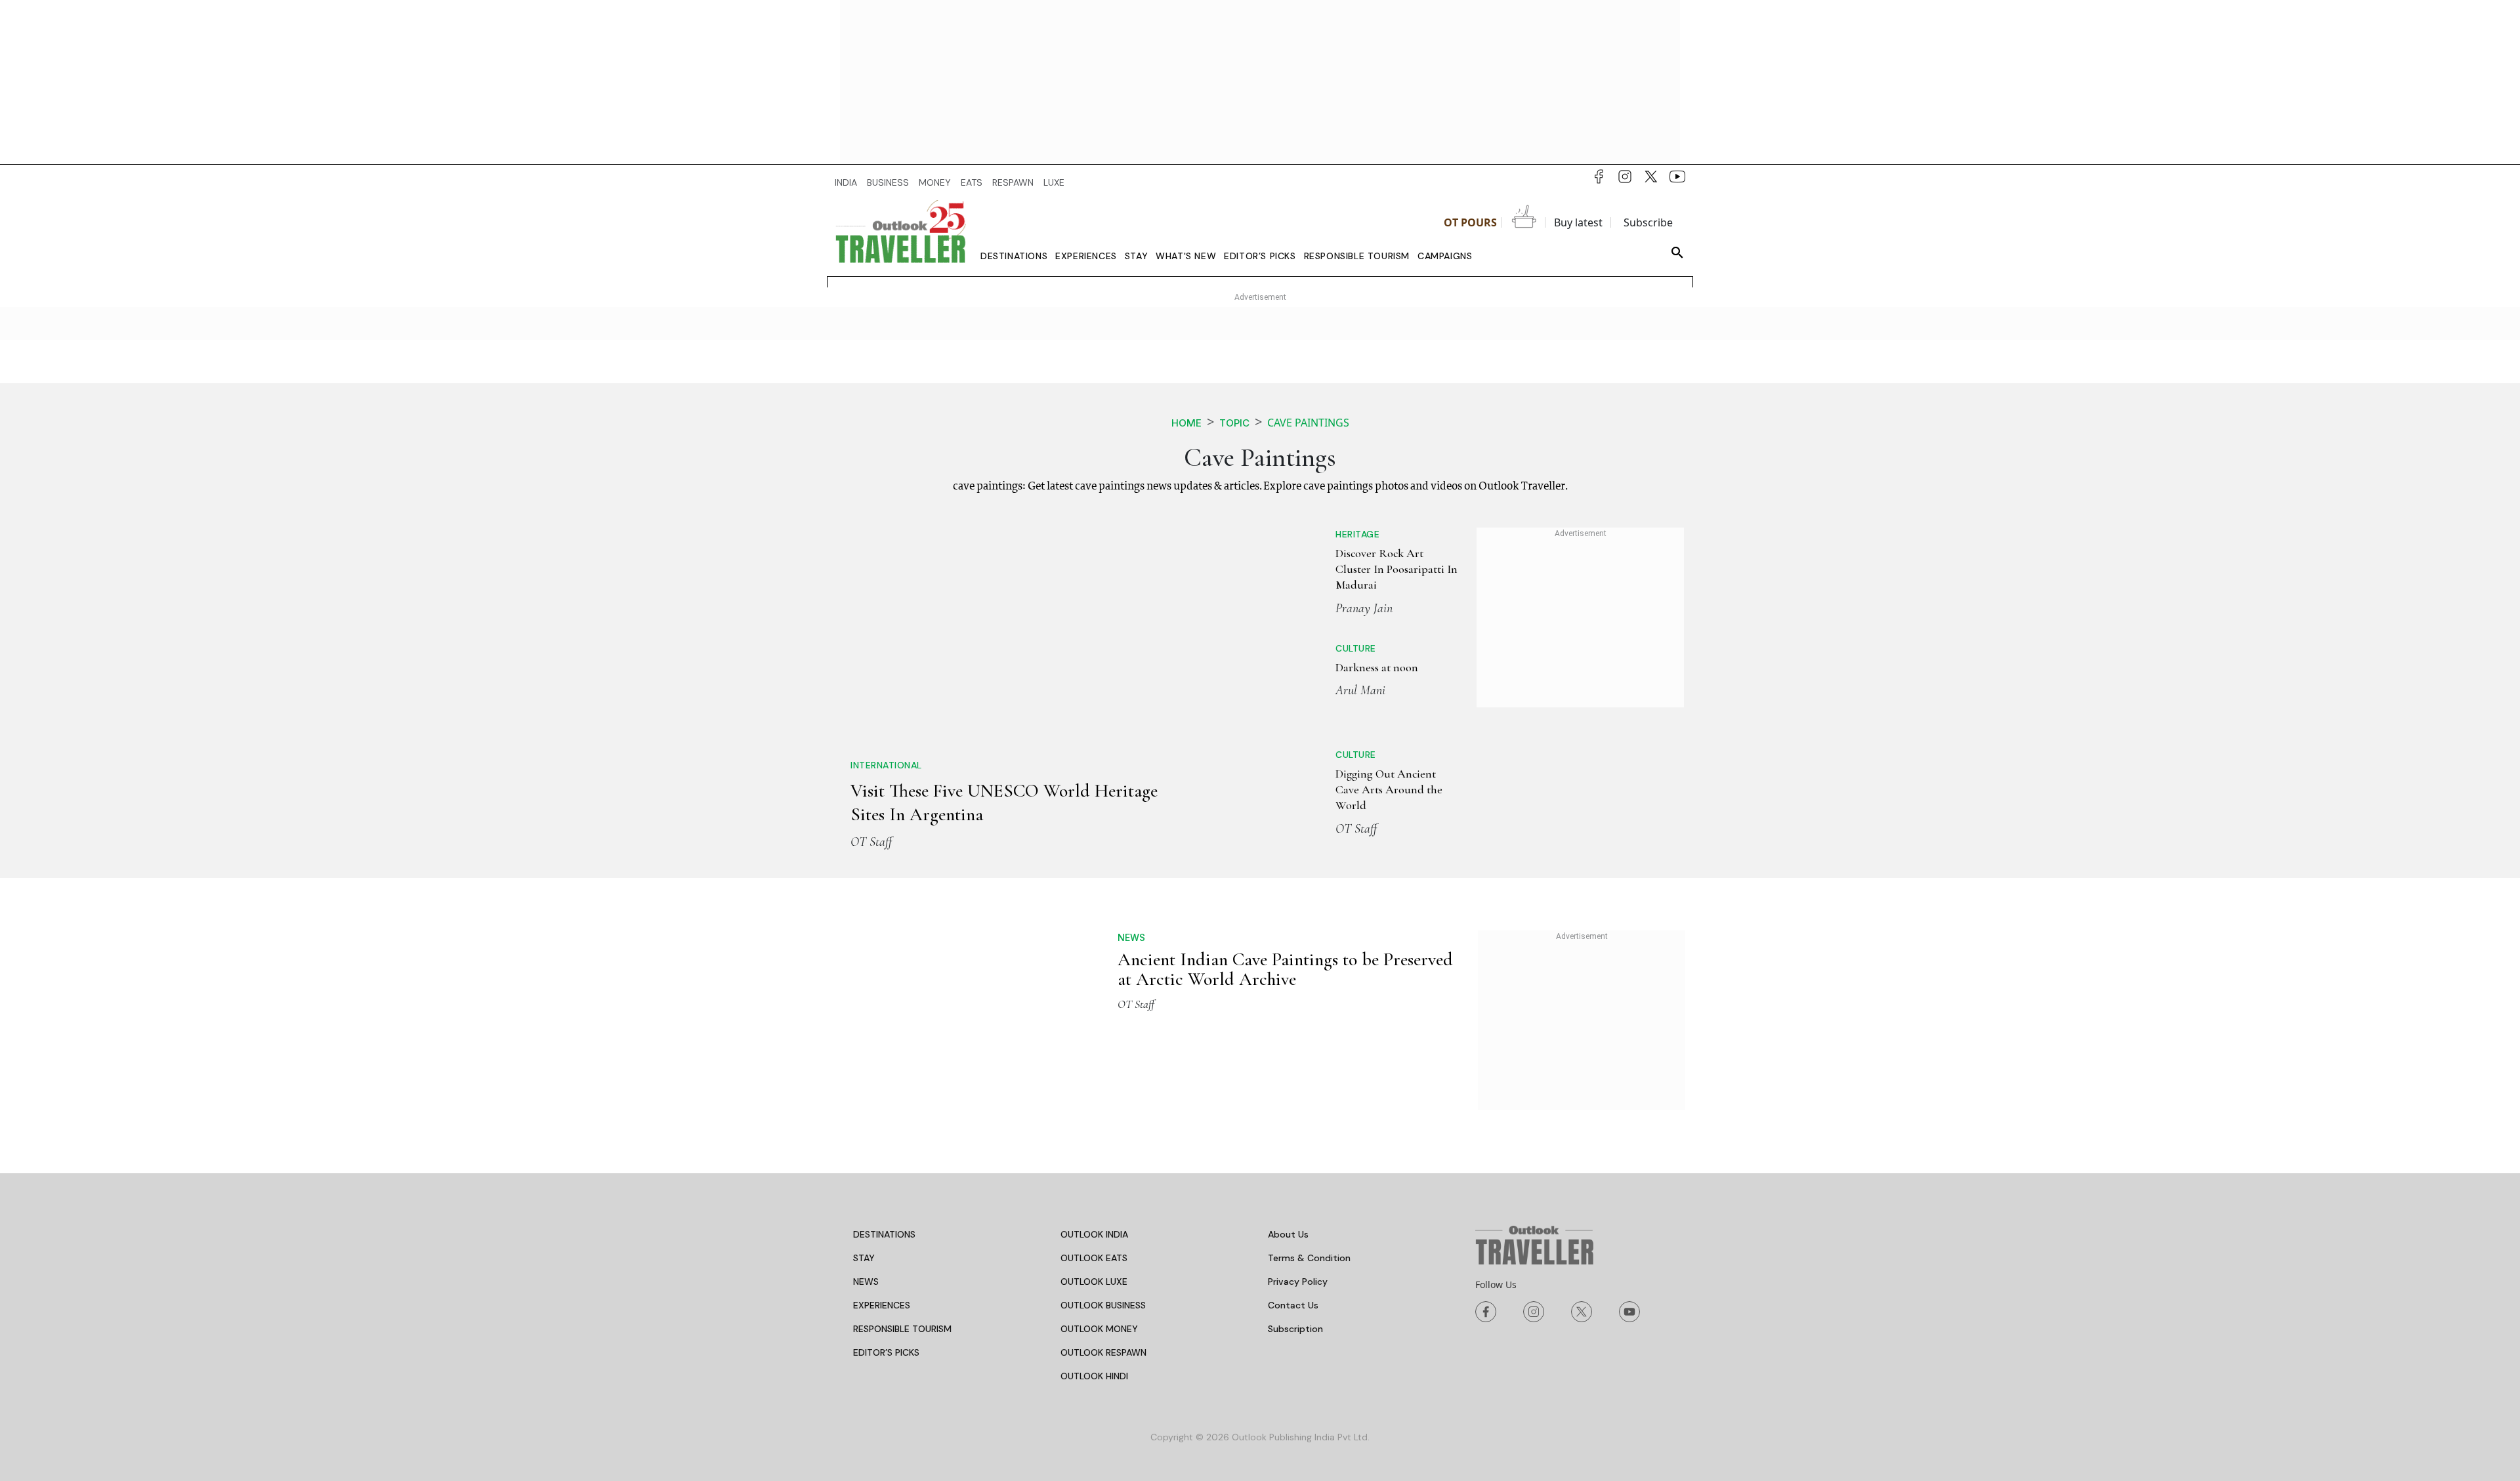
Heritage (1312, 534)
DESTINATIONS (884, 1205)
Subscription (1295, 1300)
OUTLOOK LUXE (1094, 1253)
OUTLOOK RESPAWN (1103, 1324)
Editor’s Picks (1260, 256)
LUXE (1054, 182)
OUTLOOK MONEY (1099, 1300)
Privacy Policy (1298, 1253)
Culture (1310, 640)
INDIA (846, 182)
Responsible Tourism (1357, 256)
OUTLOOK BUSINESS (1103, 1276)
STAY (864, 1229)
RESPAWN (1013, 182)
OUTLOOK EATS (1094, 1229)
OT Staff (871, 637)
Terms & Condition (1309, 1229)
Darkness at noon (1331, 659)
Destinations (1014, 256)
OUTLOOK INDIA (1094, 1205)
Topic (1234, 423)
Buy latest (1578, 222)
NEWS (866, 1253)
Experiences (1086, 256)
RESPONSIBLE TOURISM (902, 1300)
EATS (972, 182)
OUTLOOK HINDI (1094, 1347)
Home (1186, 423)
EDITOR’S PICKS (886, 1324)
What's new (1186, 256)
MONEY (935, 182)
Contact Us (1293, 1276)
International (886, 561)
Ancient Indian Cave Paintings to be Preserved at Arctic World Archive (1285, 940)
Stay (1136, 256)
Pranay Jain (1318, 592)
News (1131, 908)
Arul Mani (1314, 682)
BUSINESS (888, 182)
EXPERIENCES (882, 1276)
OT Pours (1470, 222)
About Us (1288, 1205)
